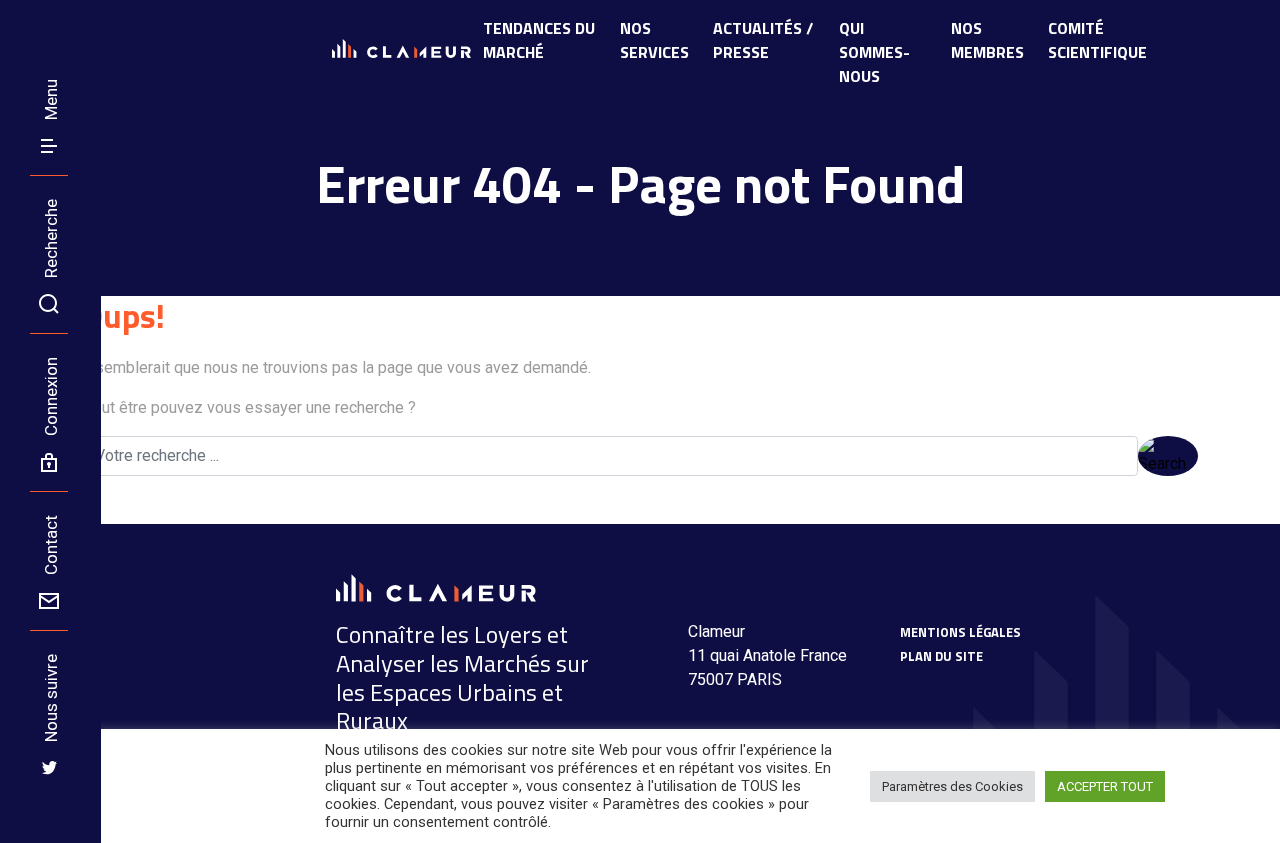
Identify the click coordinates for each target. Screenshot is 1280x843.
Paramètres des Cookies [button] (952, 786)
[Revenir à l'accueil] (22, 22)
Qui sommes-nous (874, 52)
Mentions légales (960, 632)
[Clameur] (436, 586)
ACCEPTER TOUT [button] (1105, 786)
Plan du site (941, 656)
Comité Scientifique (1097, 40)
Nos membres (987, 40)
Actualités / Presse (763, 40)
